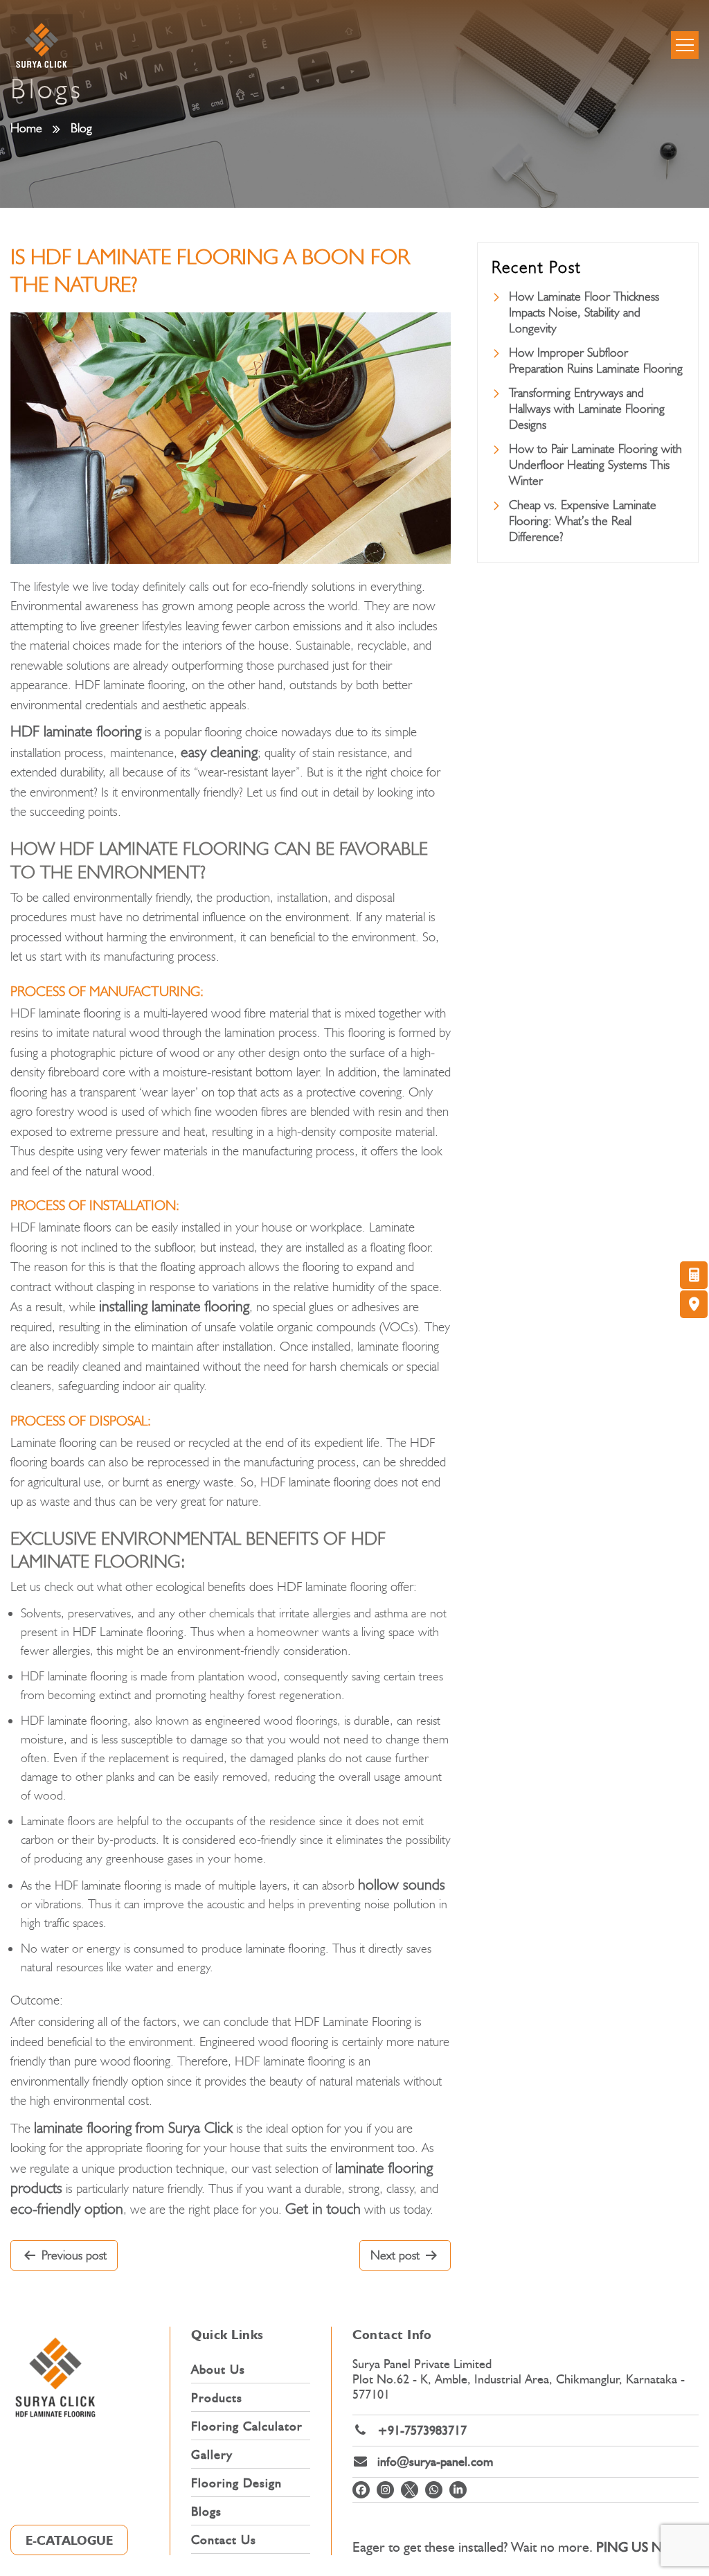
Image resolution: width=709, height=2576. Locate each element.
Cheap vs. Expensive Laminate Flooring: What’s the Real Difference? (583, 521)
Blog (81, 128)
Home (26, 128)
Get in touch (323, 2209)
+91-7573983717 (422, 2431)
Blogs (206, 2512)
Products (217, 2398)
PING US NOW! (643, 2547)
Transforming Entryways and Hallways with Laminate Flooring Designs (587, 409)
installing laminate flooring (174, 1306)
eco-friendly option (67, 2209)
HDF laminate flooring (76, 731)
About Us (218, 2370)
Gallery (212, 2455)
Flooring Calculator (247, 2426)
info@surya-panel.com (435, 2462)
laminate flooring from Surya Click (133, 2128)
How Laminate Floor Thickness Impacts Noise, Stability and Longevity (584, 312)
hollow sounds (402, 1884)
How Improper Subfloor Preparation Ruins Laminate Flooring (596, 361)
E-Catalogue (69, 2541)
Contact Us (224, 2540)
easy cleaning (219, 752)
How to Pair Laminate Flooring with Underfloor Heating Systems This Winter (595, 465)
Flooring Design (236, 2483)
